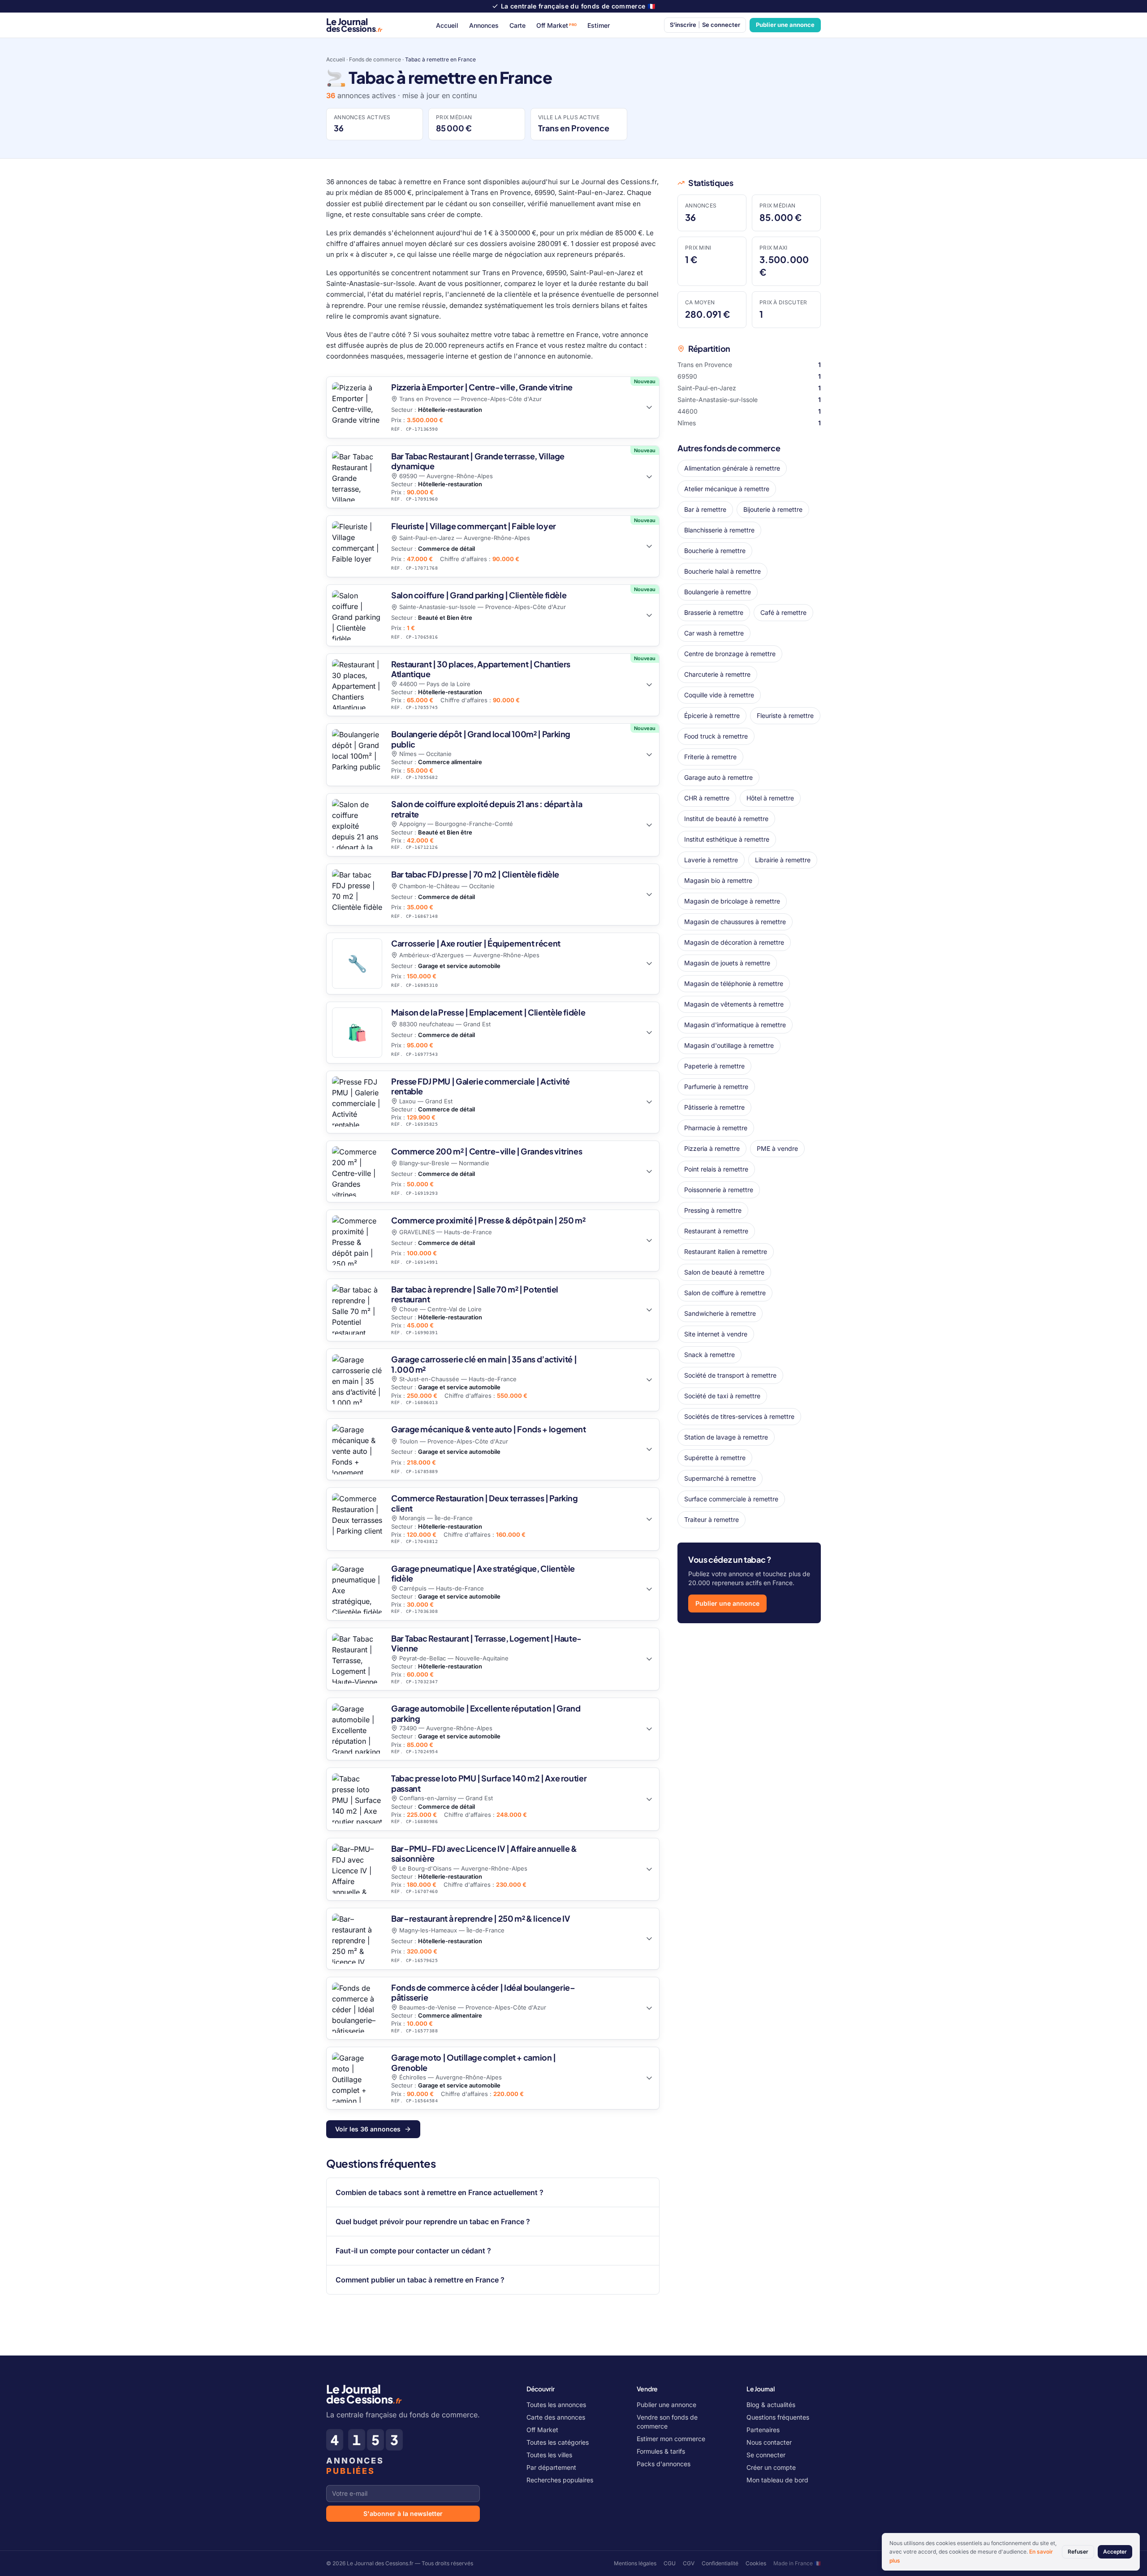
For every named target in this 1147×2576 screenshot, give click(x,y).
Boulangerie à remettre (718, 592)
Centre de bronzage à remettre (730, 654)
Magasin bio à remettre (718, 880)
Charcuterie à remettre (717, 674)
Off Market (556, 25)
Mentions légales (635, 2563)
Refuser (1078, 2552)
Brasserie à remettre (714, 612)
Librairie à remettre (783, 860)
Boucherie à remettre (715, 551)
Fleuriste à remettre (785, 715)
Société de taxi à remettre (722, 1396)
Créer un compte (771, 2467)
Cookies (756, 2563)
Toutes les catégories (558, 2442)
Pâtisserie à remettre (714, 1107)
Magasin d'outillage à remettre (729, 1045)
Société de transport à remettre (730, 1375)
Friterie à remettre (710, 757)
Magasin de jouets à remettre (727, 963)
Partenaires (763, 2430)
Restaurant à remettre (716, 1231)
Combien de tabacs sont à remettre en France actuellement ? (440, 2192)
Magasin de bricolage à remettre (732, 901)
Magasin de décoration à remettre (734, 942)
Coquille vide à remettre (719, 695)
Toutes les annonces (556, 2405)
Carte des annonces (556, 2417)
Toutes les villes (549, 2455)
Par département (551, 2467)
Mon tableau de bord (777, 2480)
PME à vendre (777, 1148)
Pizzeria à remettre (712, 1148)
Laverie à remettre (711, 860)
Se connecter (766, 2455)
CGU (670, 2563)
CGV (689, 2563)
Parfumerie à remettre (716, 1087)
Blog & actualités (771, 2405)
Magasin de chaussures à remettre (735, 922)
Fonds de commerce (375, 59)
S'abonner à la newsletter (403, 2513)
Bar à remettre (705, 509)
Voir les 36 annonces (368, 2129)
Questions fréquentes (778, 2417)
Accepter (1115, 2552)
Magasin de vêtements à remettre (734, 1004)
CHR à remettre (707, 798)
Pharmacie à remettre (716, 1128)
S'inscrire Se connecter (705, 25)
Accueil (447, 25)
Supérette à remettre (715, 1458)
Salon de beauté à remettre (724, 1272)
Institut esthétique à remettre (727, 839)
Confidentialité (720, 2563)
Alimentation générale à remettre (732, 468)
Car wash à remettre (714, 633)
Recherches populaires (560, 2480)
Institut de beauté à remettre (726, 819)
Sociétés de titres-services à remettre (739, 1416)
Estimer (599, 25)
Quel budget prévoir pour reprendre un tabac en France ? (433, 2222)
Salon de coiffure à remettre (725, 1293)
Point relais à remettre (716, 1169)
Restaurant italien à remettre (726, 1251)
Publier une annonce (785, 25)
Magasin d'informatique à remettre (735, 1025)
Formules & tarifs (661, 2451)
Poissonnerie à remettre (719, 1190)
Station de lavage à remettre (726, 1437)
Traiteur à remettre (711, 1519)
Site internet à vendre (716, 1334)
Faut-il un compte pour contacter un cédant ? (413, 2251)
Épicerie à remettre (712, 715)
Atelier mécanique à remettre (727, 489)
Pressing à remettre (713, 1210)
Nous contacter (769, 2442)
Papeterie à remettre (714, 1066)
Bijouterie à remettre (773, 509)
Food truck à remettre (716, 736)
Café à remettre (783, 612)
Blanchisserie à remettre (719, 530)
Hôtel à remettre (770, 798)
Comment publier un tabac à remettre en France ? (420, 2280)
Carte (517, 25)
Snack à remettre (709, 1355)
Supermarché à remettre (720, 1478)
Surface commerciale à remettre (731, 1499)
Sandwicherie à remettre (720, 1313)
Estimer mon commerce (671, 2439)
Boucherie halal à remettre (722, 571)
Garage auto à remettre (718, 777)
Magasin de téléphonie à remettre (734, 983)
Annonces (484, 25)
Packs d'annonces (664, 2464)
